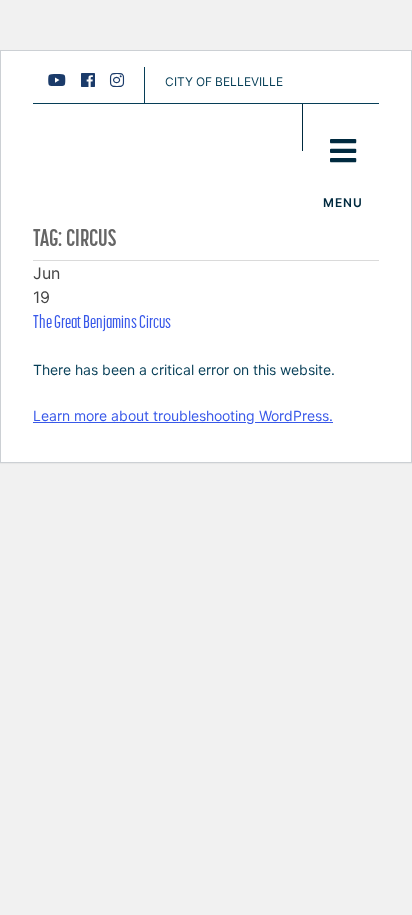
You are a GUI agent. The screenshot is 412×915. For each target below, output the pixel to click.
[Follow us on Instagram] (117, 80)
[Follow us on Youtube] (57, 80)
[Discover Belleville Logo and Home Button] (143, 136)
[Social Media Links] (94, 85)
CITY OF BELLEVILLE (224, 81)
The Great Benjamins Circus (102, 321)
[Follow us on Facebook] (88, 80)
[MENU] (342, 127)
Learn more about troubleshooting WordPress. (183, 415)
